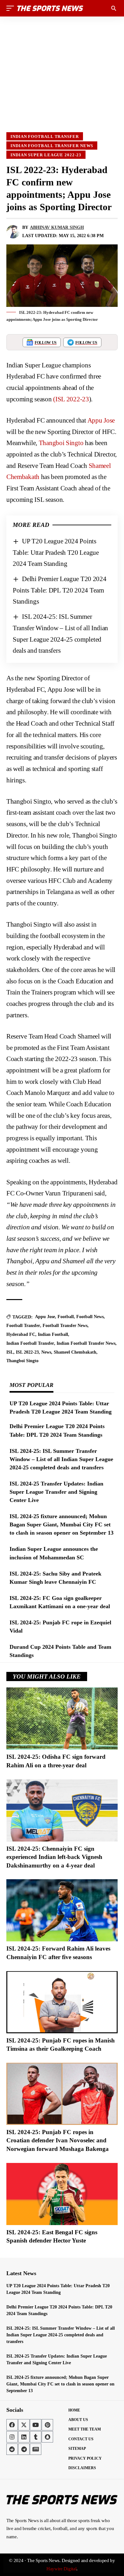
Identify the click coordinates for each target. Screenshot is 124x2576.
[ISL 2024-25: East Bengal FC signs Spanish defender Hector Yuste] (62, 2194)
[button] (12, 8)
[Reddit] (12, 2449)
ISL (10, 1352)
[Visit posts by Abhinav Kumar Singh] (13, 232)
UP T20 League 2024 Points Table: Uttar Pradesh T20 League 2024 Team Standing (56, 552)
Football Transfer (23, 1326)
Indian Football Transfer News (52, 146)
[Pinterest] (47, 2425)
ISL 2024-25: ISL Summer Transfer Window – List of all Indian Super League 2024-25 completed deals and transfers (61, 1459)
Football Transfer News (65, 1326)
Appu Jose (101, 420)
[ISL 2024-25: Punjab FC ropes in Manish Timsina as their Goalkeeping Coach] (62, 2002)
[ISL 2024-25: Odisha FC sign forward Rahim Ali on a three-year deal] (62, 1718)
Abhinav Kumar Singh (57, 227)
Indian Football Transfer (45, 136)
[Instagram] (12, 2437)
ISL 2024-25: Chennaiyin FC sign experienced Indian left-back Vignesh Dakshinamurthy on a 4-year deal (54, 1857)
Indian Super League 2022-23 (46, 155)
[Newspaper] (36, 2449)
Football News (90, 1317)
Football (66, 1317)
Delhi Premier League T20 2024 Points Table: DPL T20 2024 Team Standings (60, 590)
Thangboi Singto (61, 443)
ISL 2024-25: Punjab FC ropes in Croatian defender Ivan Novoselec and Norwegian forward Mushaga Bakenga (58, 2140)
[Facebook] (12, 2425)
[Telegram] (24, 2449)
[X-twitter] (24, 2425)
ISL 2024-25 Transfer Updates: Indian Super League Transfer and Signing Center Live (56, 1492)
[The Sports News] (50, 8)
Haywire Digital (62, 2569)
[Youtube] (36, 2425)
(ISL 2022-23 (71, 399)
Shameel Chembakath (75, 1352)
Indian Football (53, 1334)
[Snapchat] (47, 2437)
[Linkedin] (24, 2437)
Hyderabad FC (21, 1334)
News (46, 1352)
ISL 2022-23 (27, 1352)
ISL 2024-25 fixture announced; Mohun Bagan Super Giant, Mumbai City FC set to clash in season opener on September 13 (62, 1524)
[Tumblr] (36, 2437)
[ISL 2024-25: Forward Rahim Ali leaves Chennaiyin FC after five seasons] (62, 1910)
